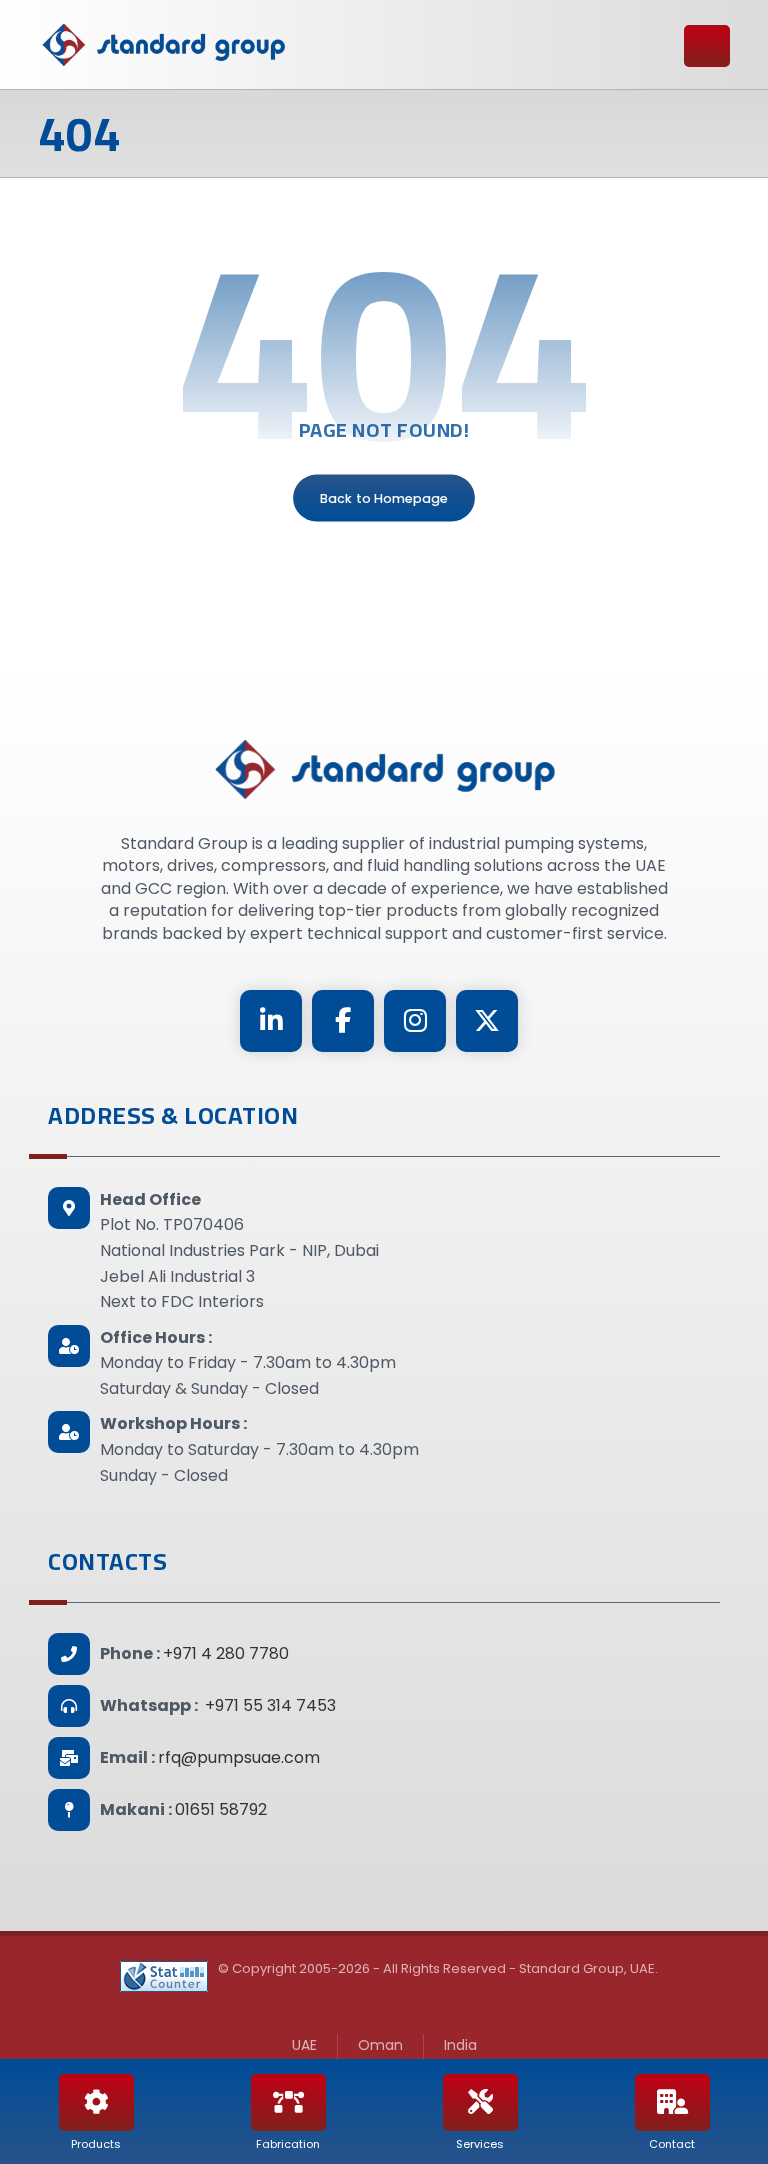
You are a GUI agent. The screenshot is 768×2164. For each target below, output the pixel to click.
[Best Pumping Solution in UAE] (163, 44)
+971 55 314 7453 (270, 1705)
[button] (271, 1021)
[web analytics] (164, 1976)
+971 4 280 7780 (226, 1653)
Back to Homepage (384, 498)
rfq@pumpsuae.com (239, 1757)
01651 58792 (221, 1809)
